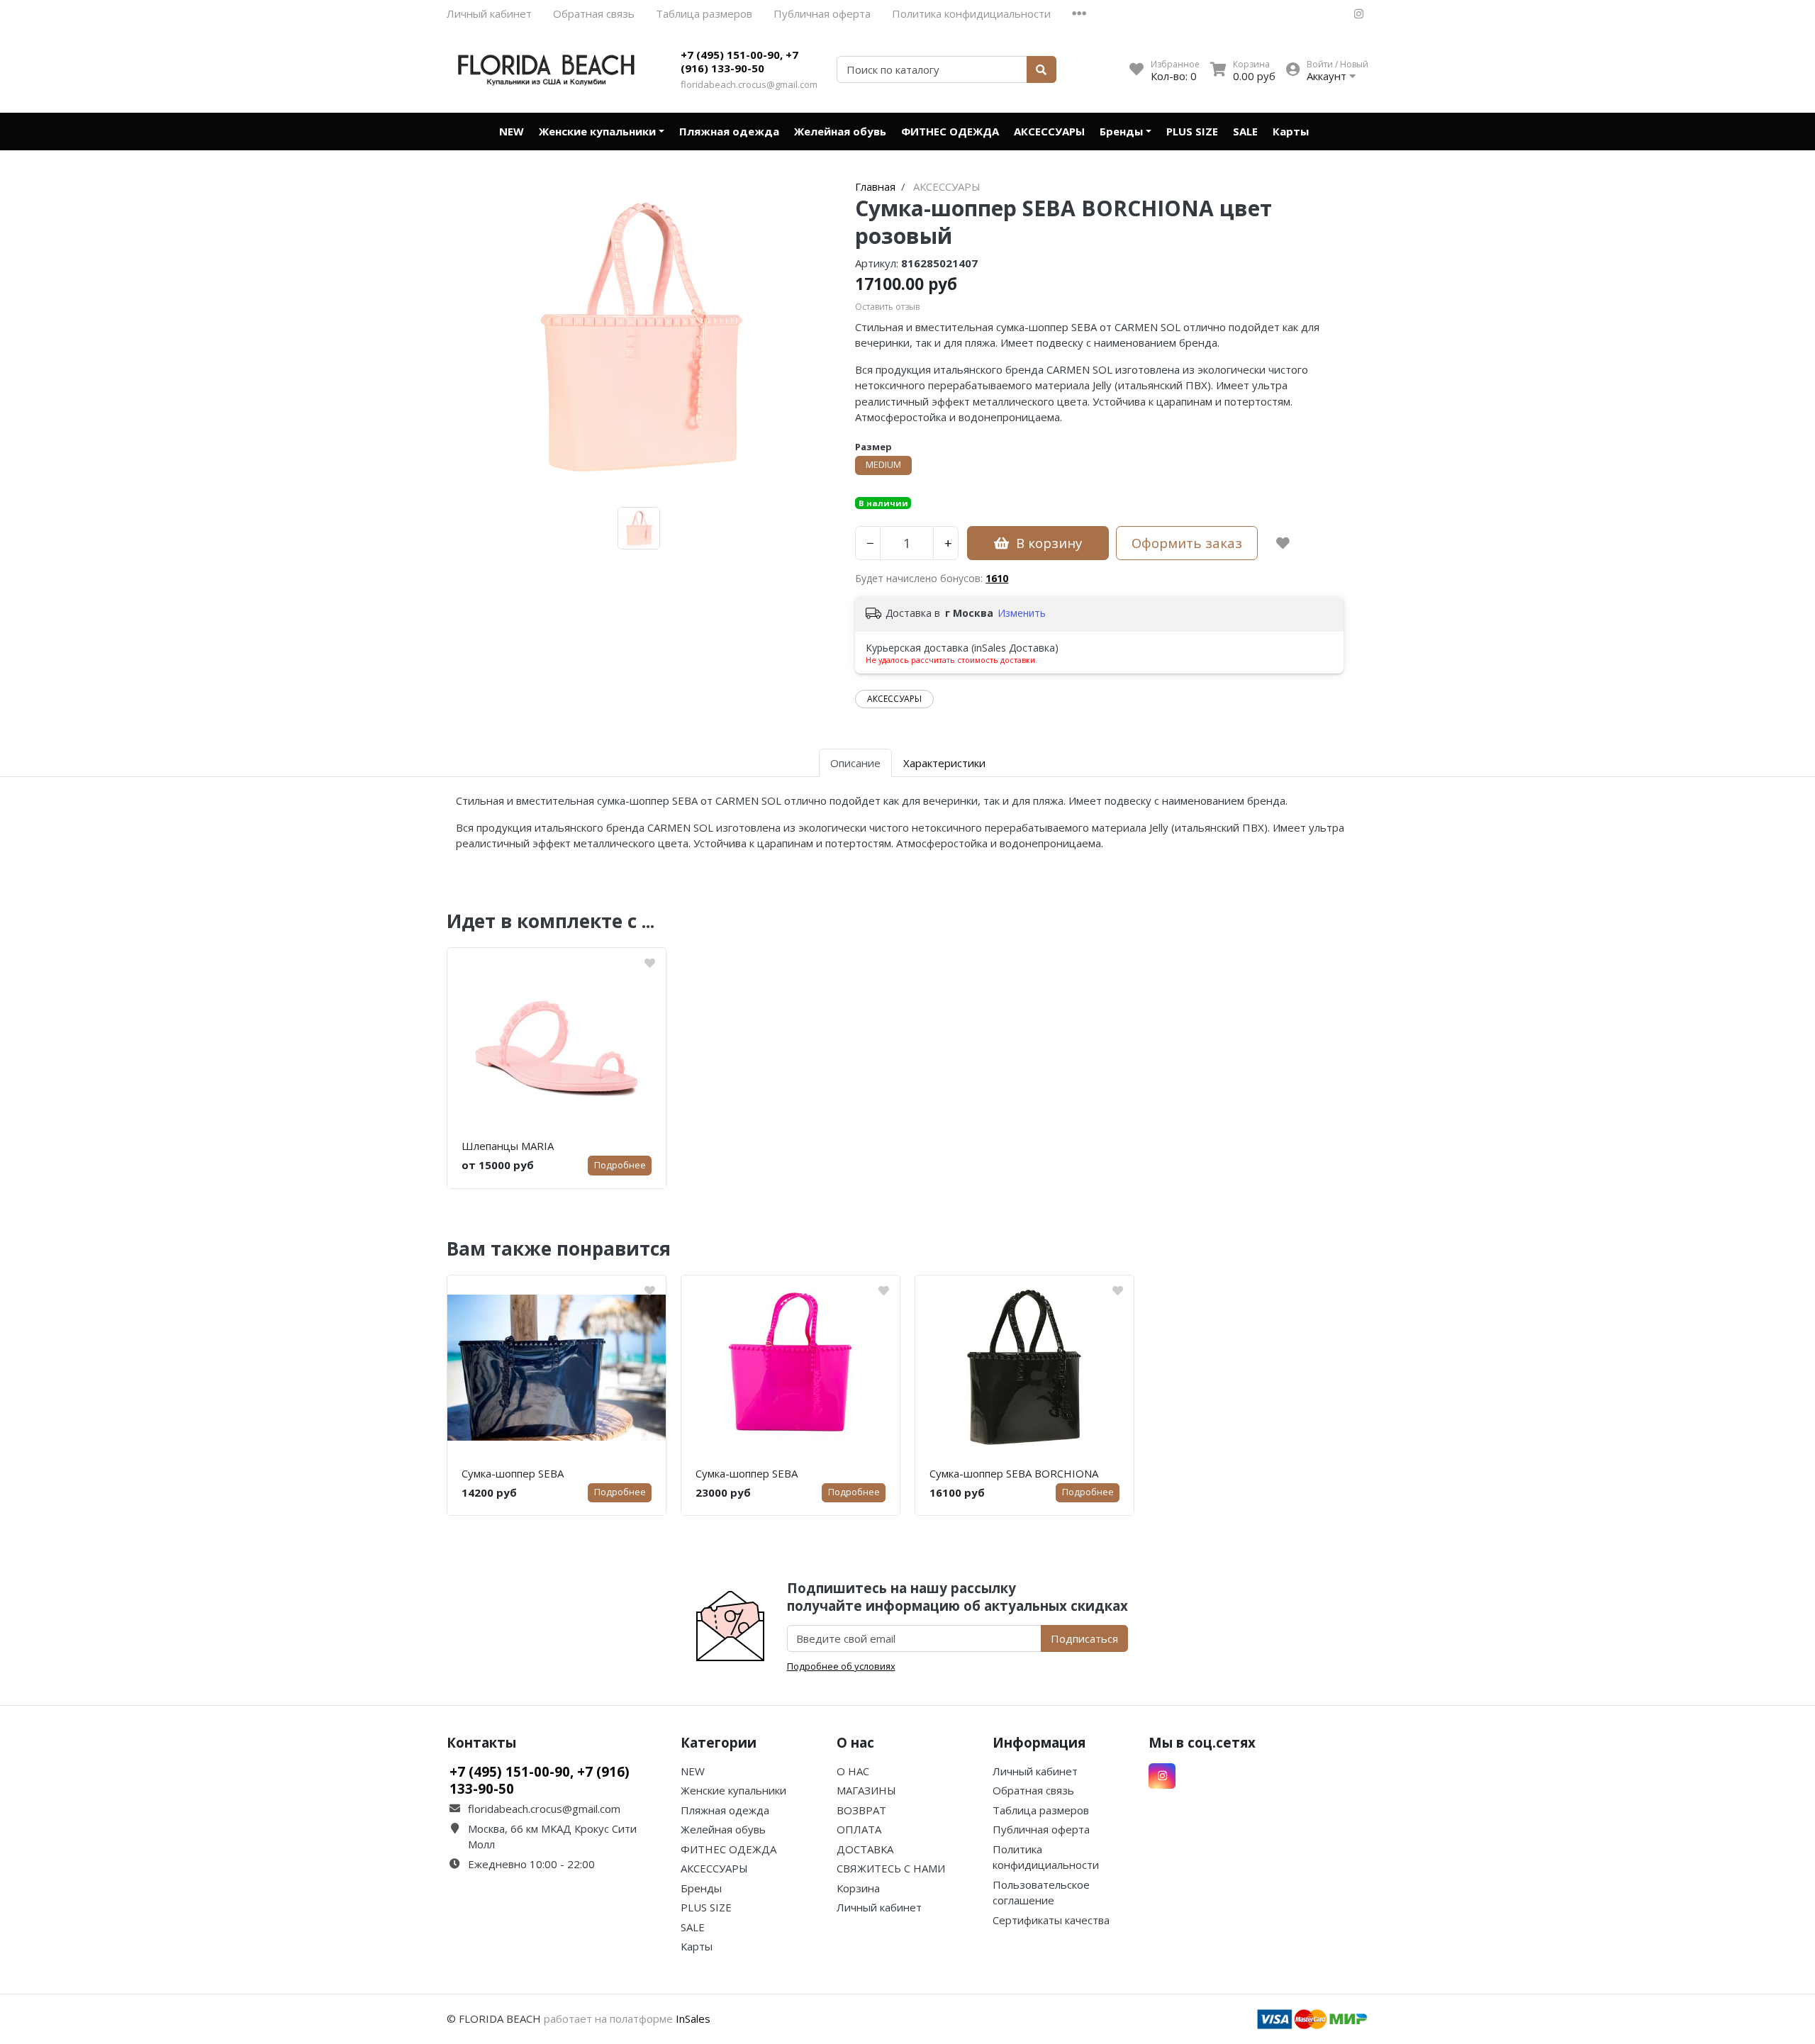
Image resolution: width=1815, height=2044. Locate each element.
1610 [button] (997, 578)
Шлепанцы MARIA (508, 1146)
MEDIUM (883, 465)
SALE (1245, 131)
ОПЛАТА (859, 1829)
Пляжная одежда (729, 131)
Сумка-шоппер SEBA (513, 1473)
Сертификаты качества (1051, 1920)
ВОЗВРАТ (861, 1810)
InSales (693, 2018)
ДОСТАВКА (865, 1849)
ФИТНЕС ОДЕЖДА (950, 131)
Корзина (858, 1888)
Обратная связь (594, 13)
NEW (512, 131)
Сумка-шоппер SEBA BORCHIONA (1014, 1473)
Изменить (1022, 613)
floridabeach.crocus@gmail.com (749, 84)
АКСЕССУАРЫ (1049, 131)
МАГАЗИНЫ (866, 1790)
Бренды (1121, 131)
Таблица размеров (704, 13)
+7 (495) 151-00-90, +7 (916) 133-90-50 (739, 62)
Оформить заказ (1187, 543)
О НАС (853, 1771)
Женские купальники (597, 131)
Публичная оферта (822, 13)
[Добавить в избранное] (1283, 543)
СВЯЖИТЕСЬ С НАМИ (891, 1868)
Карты (1291, 131)
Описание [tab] (855, 763)
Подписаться (1084, 1638)
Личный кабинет (489, 13)
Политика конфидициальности (971, 13)
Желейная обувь (840, 131)
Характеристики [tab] (944, 763)
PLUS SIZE (1192, 131)
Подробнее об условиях (841, 1666)
